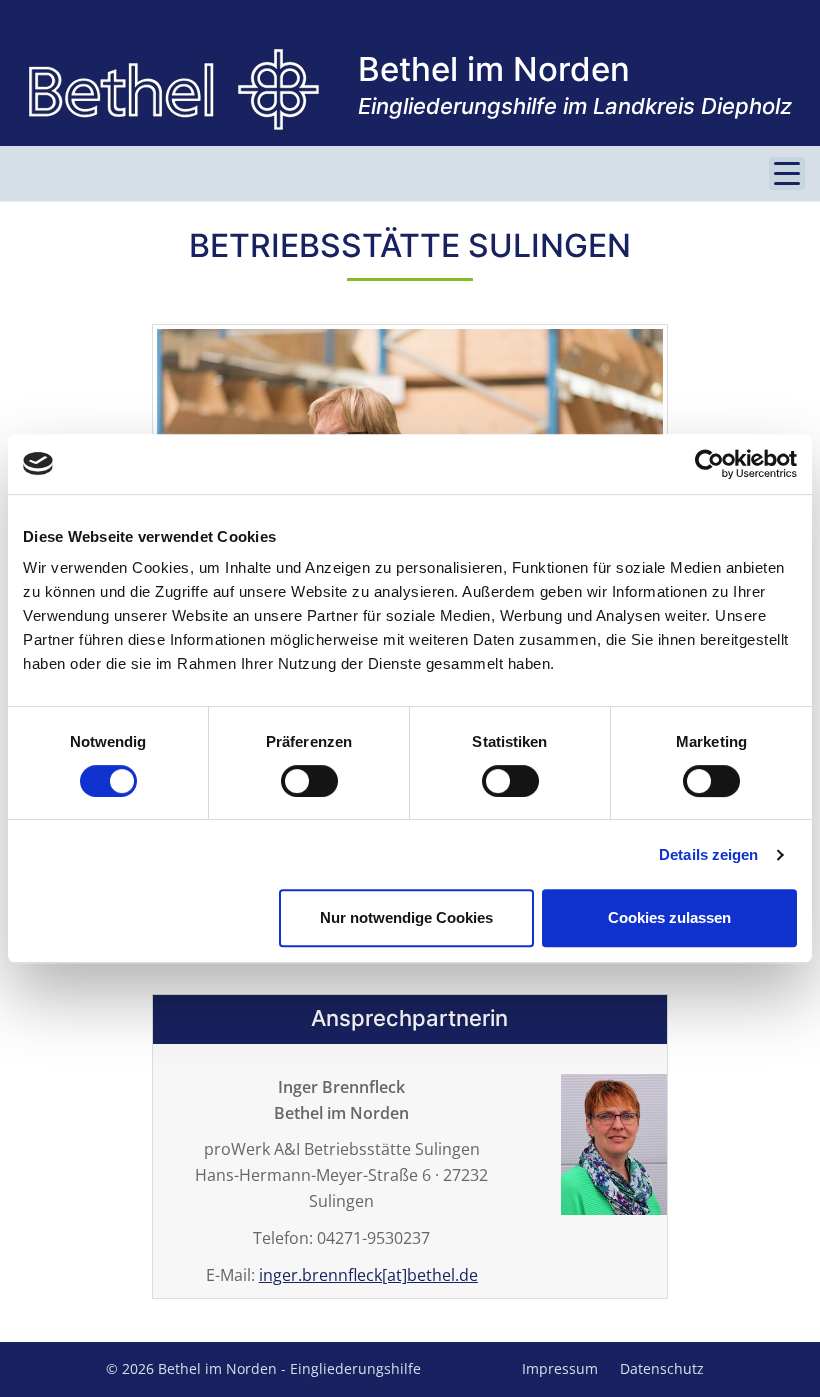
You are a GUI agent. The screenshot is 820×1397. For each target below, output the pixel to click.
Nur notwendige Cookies (406, 917)
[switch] (309, 781)
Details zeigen (708, 854)
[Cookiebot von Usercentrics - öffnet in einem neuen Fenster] (709, 464)
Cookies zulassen (669, 917)
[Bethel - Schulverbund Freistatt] (174, 90)
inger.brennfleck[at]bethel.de (368, 1275)
